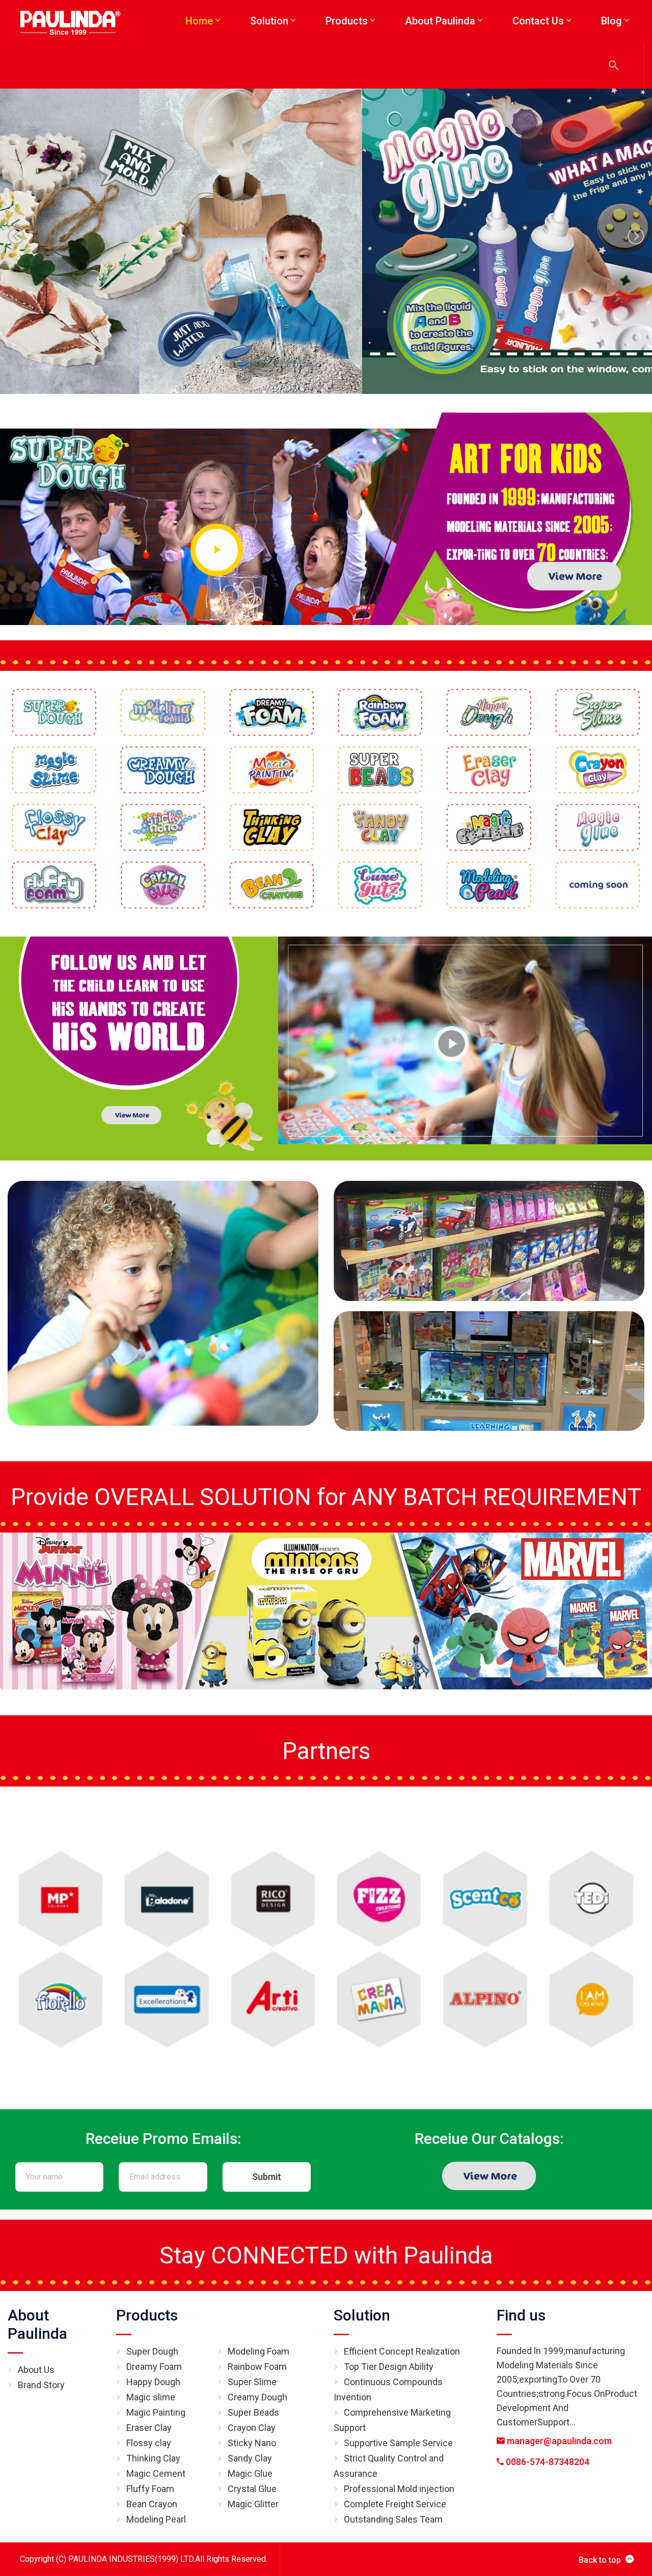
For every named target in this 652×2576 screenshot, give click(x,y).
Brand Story (41, 2385)
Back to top (600, 2560)
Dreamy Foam (154, 2367)
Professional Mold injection (399, 2489)
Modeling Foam (259, 2351)
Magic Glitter (253, 2504)
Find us (521, 2315)
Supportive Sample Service (398, 2443)
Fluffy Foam (150, 2489)
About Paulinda (37, 2324)
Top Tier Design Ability (389, 2367)
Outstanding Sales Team (393, 2519)
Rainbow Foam (257, 2367)
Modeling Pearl (156, 2519)
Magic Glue (250, 2473)
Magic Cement (156, 2473)
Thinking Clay (153, 2458)
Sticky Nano (252, 2443)
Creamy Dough (257, 2397)
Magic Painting (156, 2412)
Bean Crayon (152, 2504)
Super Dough (152, 2351)
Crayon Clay (252, 2428)
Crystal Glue (252, 2489)
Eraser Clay (149, 2428)
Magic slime (151, 2397)
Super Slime (252, 2382)
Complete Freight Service (395, 2504)
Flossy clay (149, 2443)
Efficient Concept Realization (402, 2351)
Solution (362, 2315)
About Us (36, 2370)
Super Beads (253, 2412)
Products (147, 2315)
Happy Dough (153, 2382)
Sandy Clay (250, 2458)
